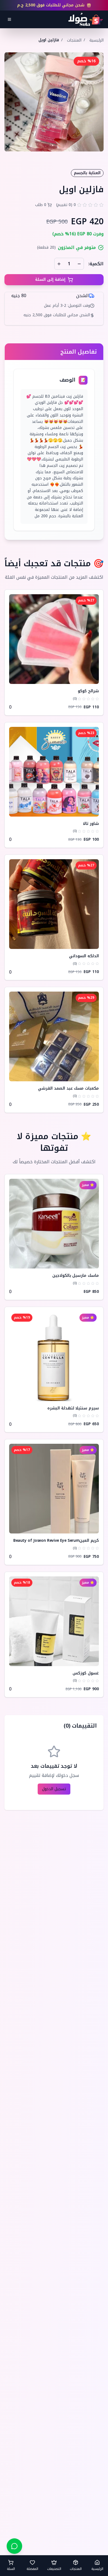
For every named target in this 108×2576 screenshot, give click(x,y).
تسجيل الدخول (54, 1789)
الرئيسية (97, 40)
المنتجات (74, 40)
